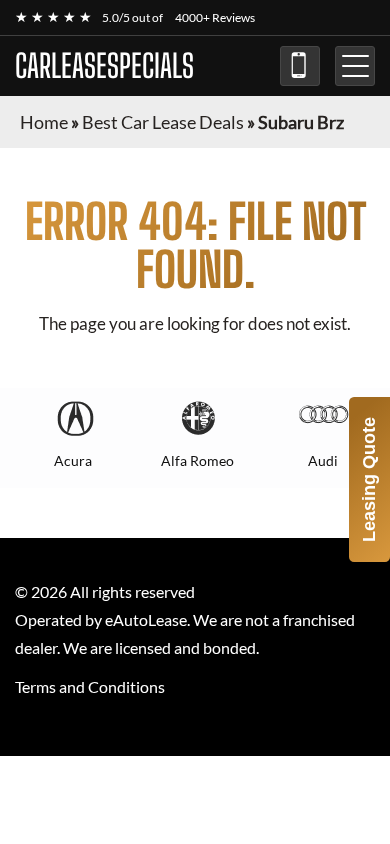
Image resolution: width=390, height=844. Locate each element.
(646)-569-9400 (300, 66)
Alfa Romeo (197, 460)
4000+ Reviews (215, 17)
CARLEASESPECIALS (104, 66)
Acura (73, 460)
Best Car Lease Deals (163, 122)
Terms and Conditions (90, 686)
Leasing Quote (369, 479)
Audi (323, 460)
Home (44, 122)
